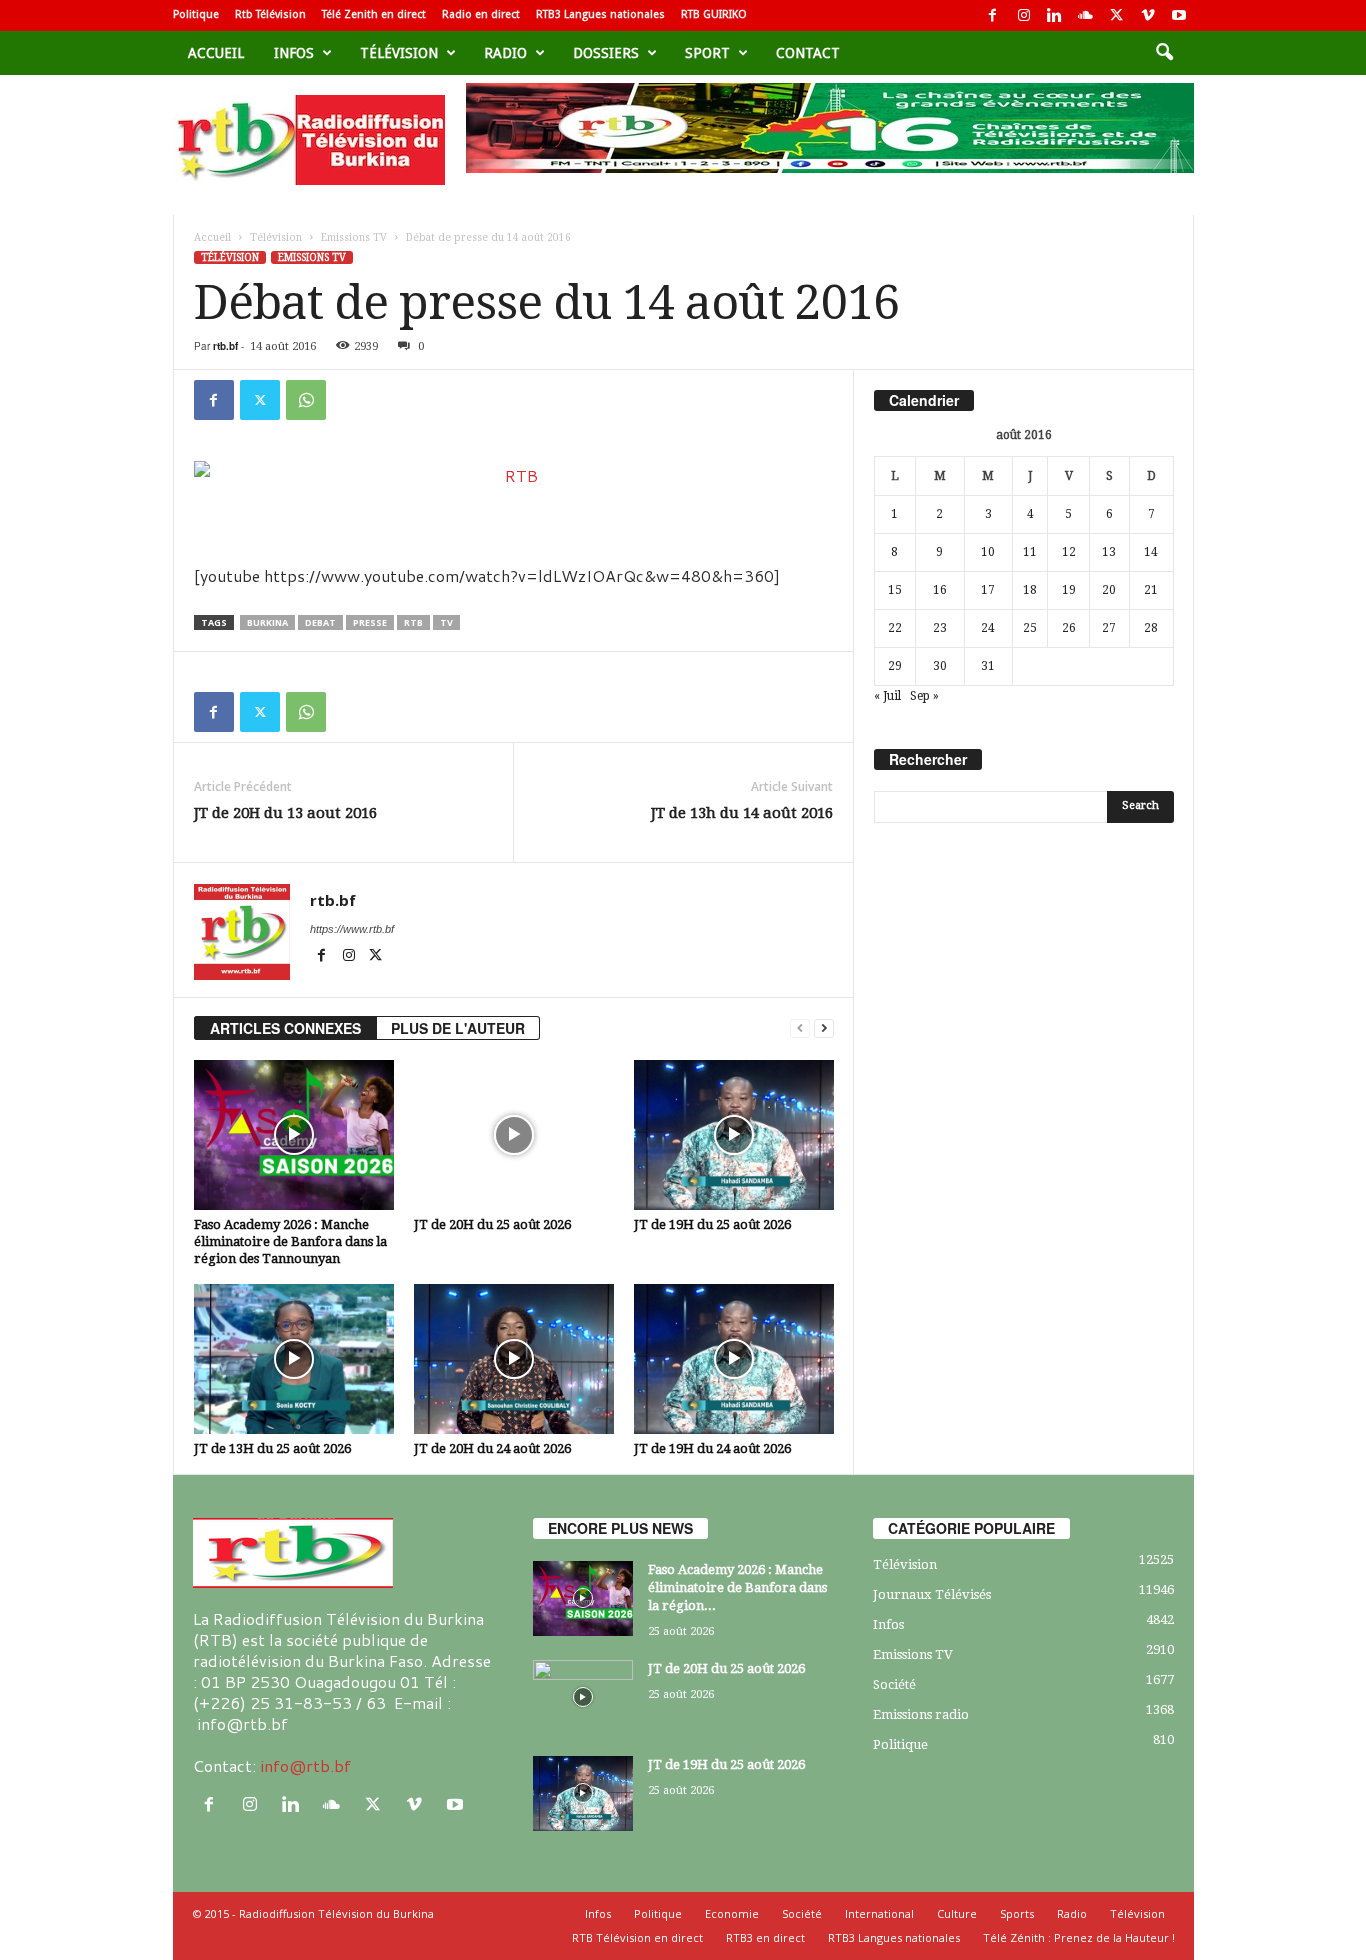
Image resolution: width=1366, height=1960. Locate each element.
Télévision (399, 53)
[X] (1117, 15)
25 (1030, 628)
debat (320, 622)
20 (1109, 590)
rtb (413, 622)
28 (1151, 628)
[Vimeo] (1148, 15)
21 (1151, 590)
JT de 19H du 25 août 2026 (712, 1224)
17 (988, 590)
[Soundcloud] (1086, 15)
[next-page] (824, 1028)
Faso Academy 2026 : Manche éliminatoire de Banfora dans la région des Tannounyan (290, 1241)
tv (446, 622)
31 (988, 666)
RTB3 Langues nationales (600, 14)
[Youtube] (1179, 15)
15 (895, 590)
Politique (196, 14)
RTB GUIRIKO (714, 14)
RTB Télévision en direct (637, 1937)
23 (940, 628)
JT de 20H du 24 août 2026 (492, 1448)
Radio (505, 53)
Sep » (924, 696)
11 (1030, 552)
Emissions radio (921, 1714)
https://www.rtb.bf (352, 929)
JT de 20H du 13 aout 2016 (285, 813)
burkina (267, 622)
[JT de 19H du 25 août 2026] (734, 1135)
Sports (1017, 1913)
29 (895, 666)
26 (1069, 628)
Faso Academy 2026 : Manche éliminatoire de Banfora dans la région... (737, 1587)
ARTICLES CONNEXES (285, 1028)
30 (940, 666)
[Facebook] (993, 15)
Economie (732, 1913)
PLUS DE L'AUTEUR (458, 1028)
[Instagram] (1024, 15)
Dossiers (606, 53)
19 (1069, 590)
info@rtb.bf (305, 1765)
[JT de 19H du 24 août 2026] (734, 1359)
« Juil (887, 696)
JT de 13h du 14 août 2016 (742, 813)
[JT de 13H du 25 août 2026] (294, 1359)
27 (1109, 628)
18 (1030, 590)
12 (1069, 552)
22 (895, 628)
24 (988, 628)
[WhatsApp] (306, 400)
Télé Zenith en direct (374, 14)
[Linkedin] (1055, 15)
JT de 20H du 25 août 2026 (492, 1224)
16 (940, 590)
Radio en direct (481, 14)
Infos (294, 53)
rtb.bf (225, 346)
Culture (957, 1913)
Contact (808, 53)
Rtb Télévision (270, 14)
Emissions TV (354, 237)
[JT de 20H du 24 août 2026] (514, 1359)
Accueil (216, 53)
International (879, 1913)
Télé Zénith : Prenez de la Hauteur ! (1079, 1937)
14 (1151, 552)
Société (894, 1684)
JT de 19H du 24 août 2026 (712, 1448)
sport (707, 53)
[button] (1164, 53)
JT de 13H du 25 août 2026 (272, 1448)
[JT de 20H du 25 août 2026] (514, 1135)
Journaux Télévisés (932, 1594)
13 (1109, 552)
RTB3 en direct (765, 1937)
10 (988, 552)
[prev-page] (800, 1028)
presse (370, 622)
